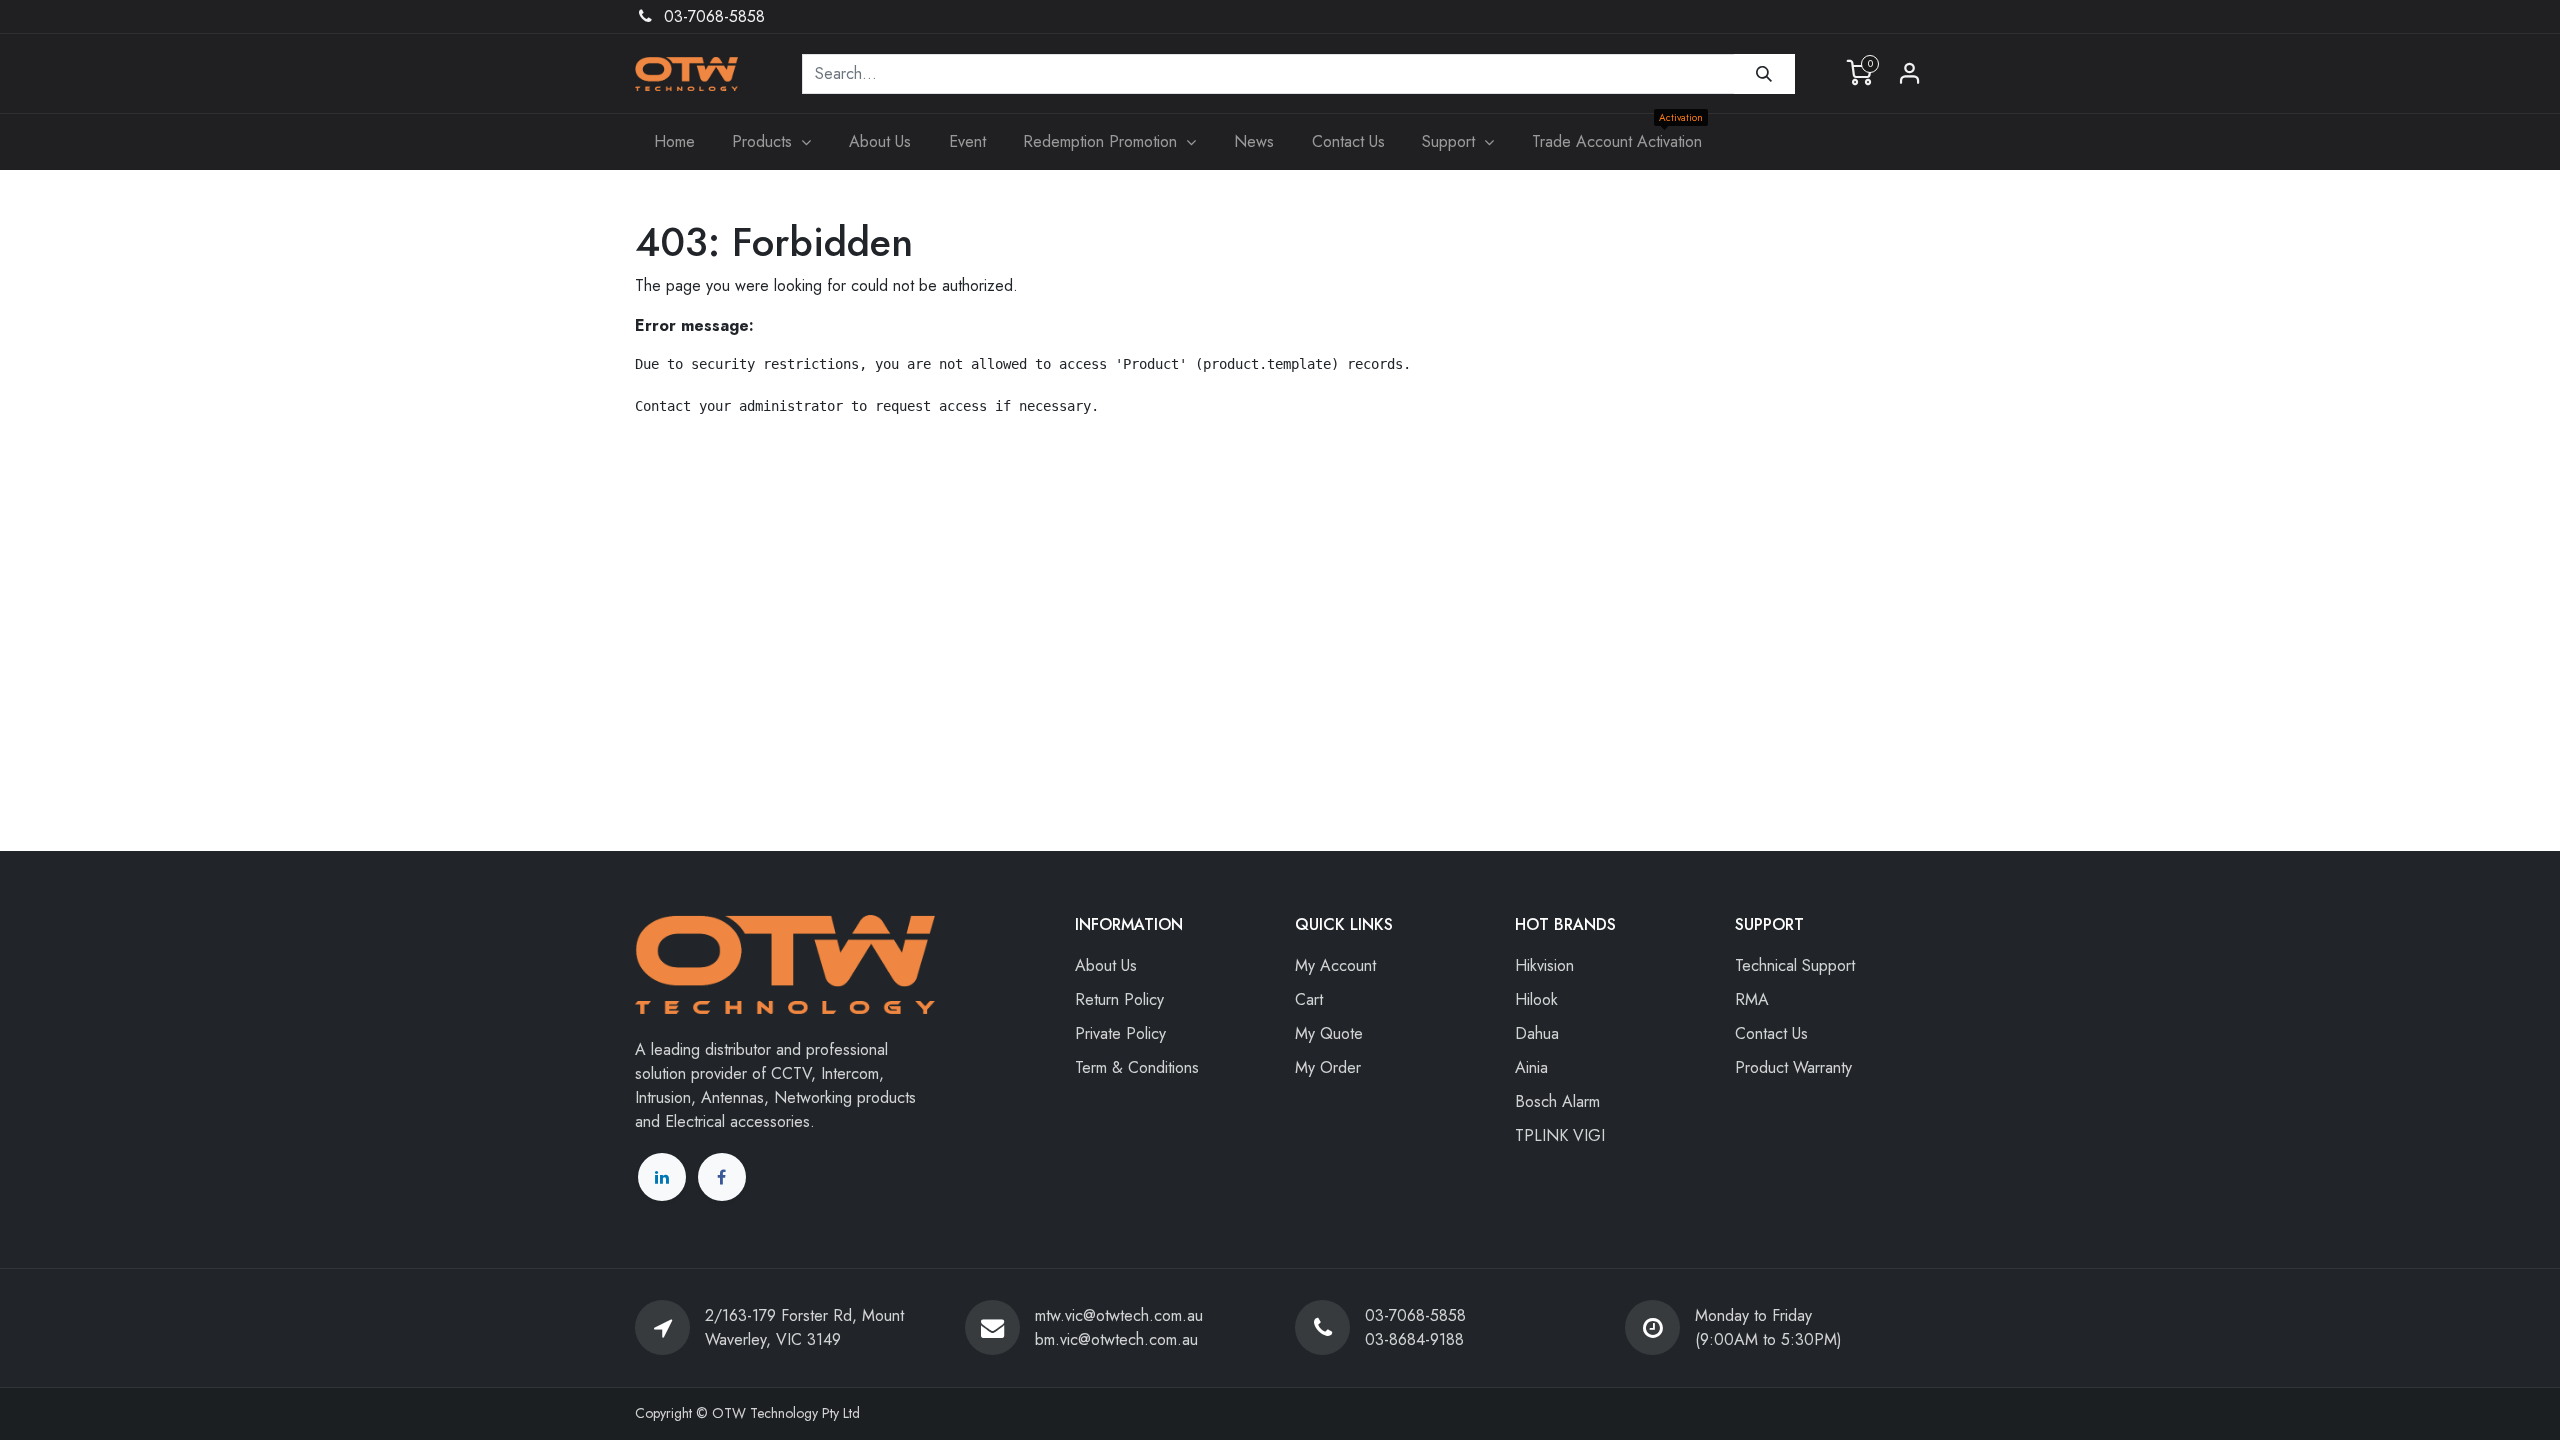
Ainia (1531, 1067)
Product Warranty (1793, 1067)
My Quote (1329, 1033)
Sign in (1910, 74)
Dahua (1537, 1033)
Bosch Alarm (1557, 1101)
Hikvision (1544, 965)
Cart (1309, 999)
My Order (1328, 1067)
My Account (1335, 965)
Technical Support (1795, 965)
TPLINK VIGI (1560, 1135)
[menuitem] (674, 142)
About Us (1106, 965)
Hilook (1536, 999)
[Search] (1764, 74)
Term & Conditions (1137, 1067)
